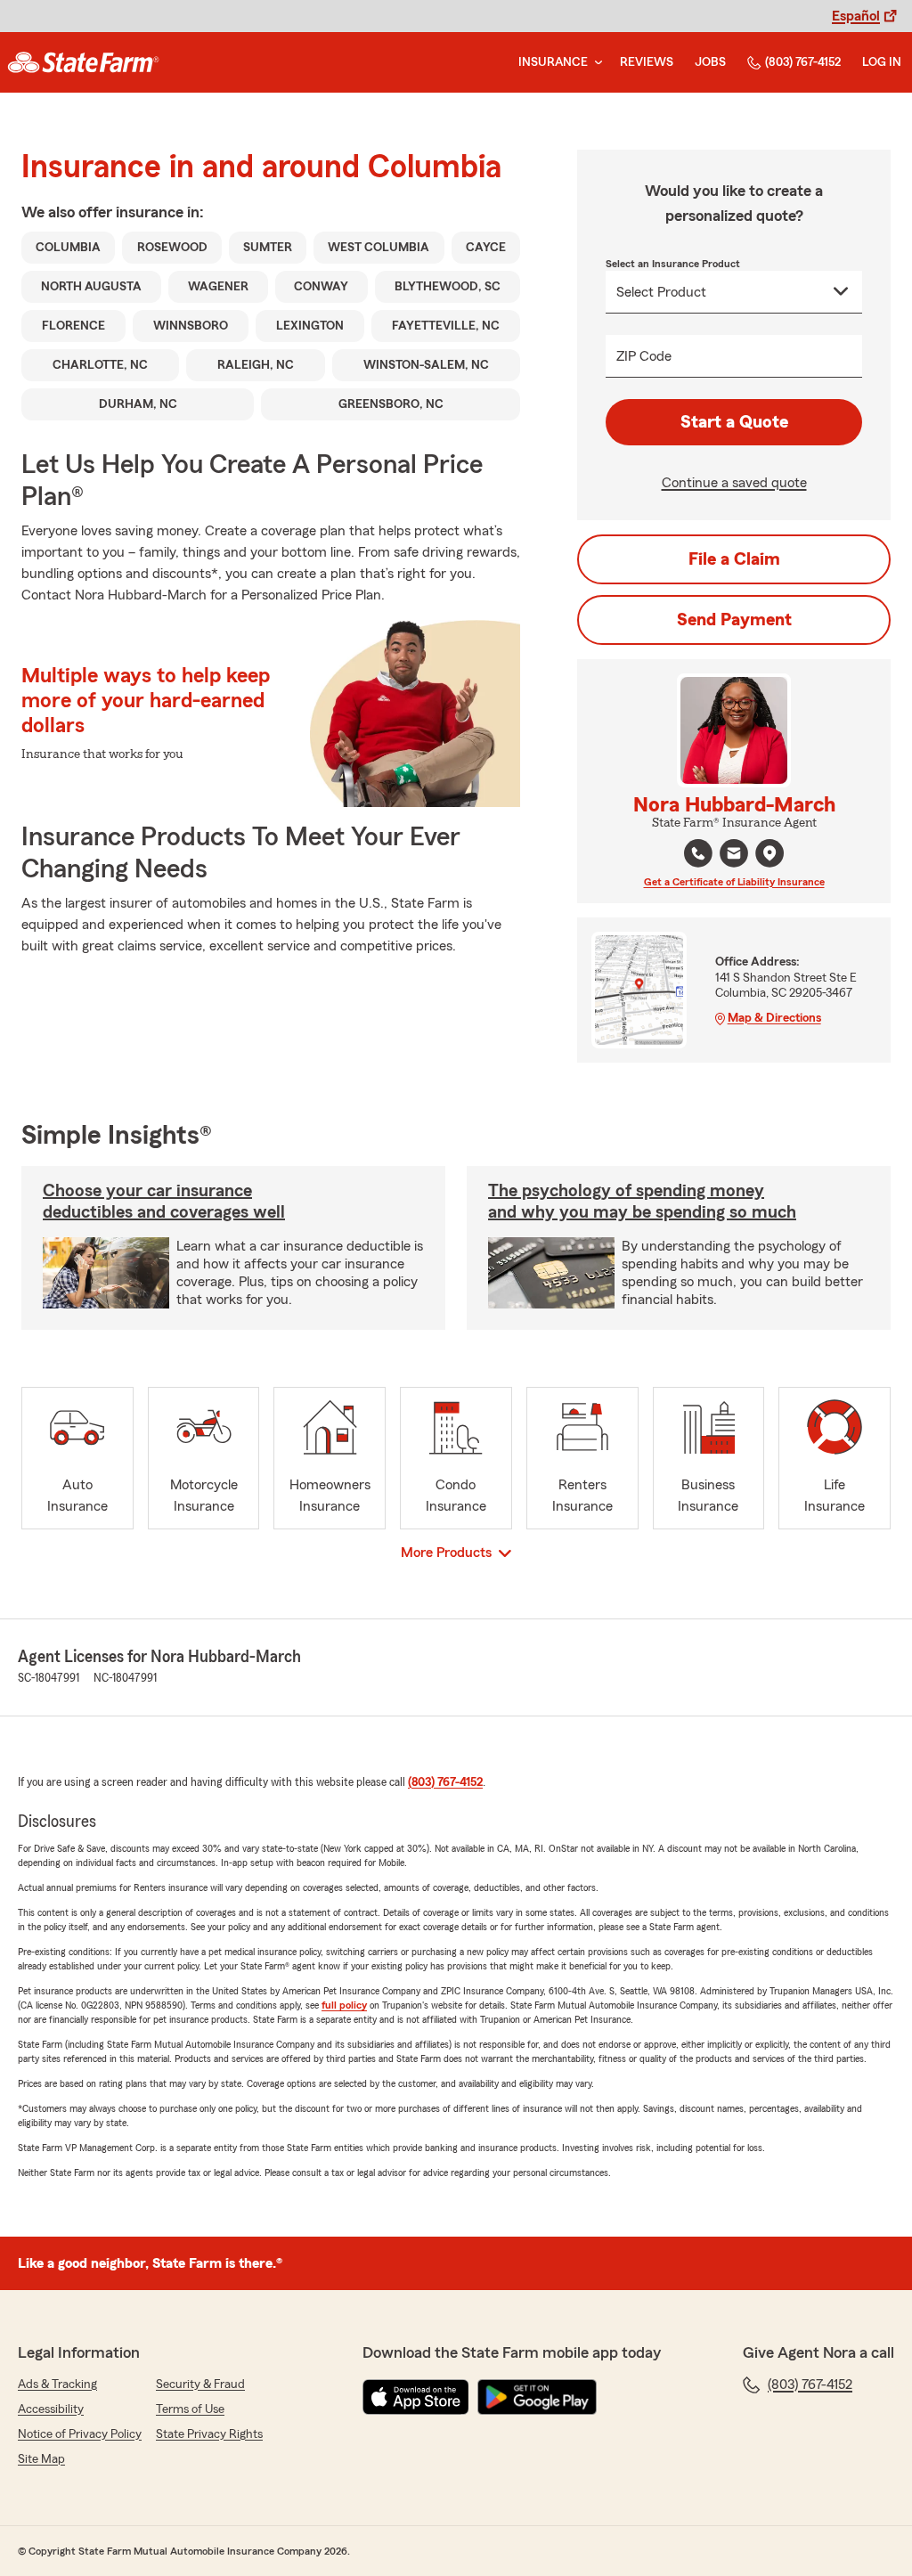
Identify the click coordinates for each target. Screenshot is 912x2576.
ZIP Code (644, 356)
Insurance (553, 62)
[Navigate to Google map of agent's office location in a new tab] (769, 853)
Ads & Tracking (57, 2384)
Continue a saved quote (734, 483)
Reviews (647, 62)
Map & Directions (774, 1018)
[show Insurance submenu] (595, 63)
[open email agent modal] (734, 856)
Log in (882, 62)
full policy (344, 2005)
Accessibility (51, 2409)
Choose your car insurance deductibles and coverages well (164, 1202)
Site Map (41, 2459)
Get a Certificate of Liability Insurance (734, 882)
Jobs (710, 62)
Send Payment (734, 620)
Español (856, 16)
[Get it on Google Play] (537, 2397)
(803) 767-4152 (803, 62)
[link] (83, 62)
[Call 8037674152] (698, 853)
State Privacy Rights (209, 2434)
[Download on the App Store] (416, 2397)
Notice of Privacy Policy (80, 2434)
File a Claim (734, 559)
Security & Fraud (200, 2384)
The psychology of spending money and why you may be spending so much (642, 1202)
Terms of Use (190, 2409)
